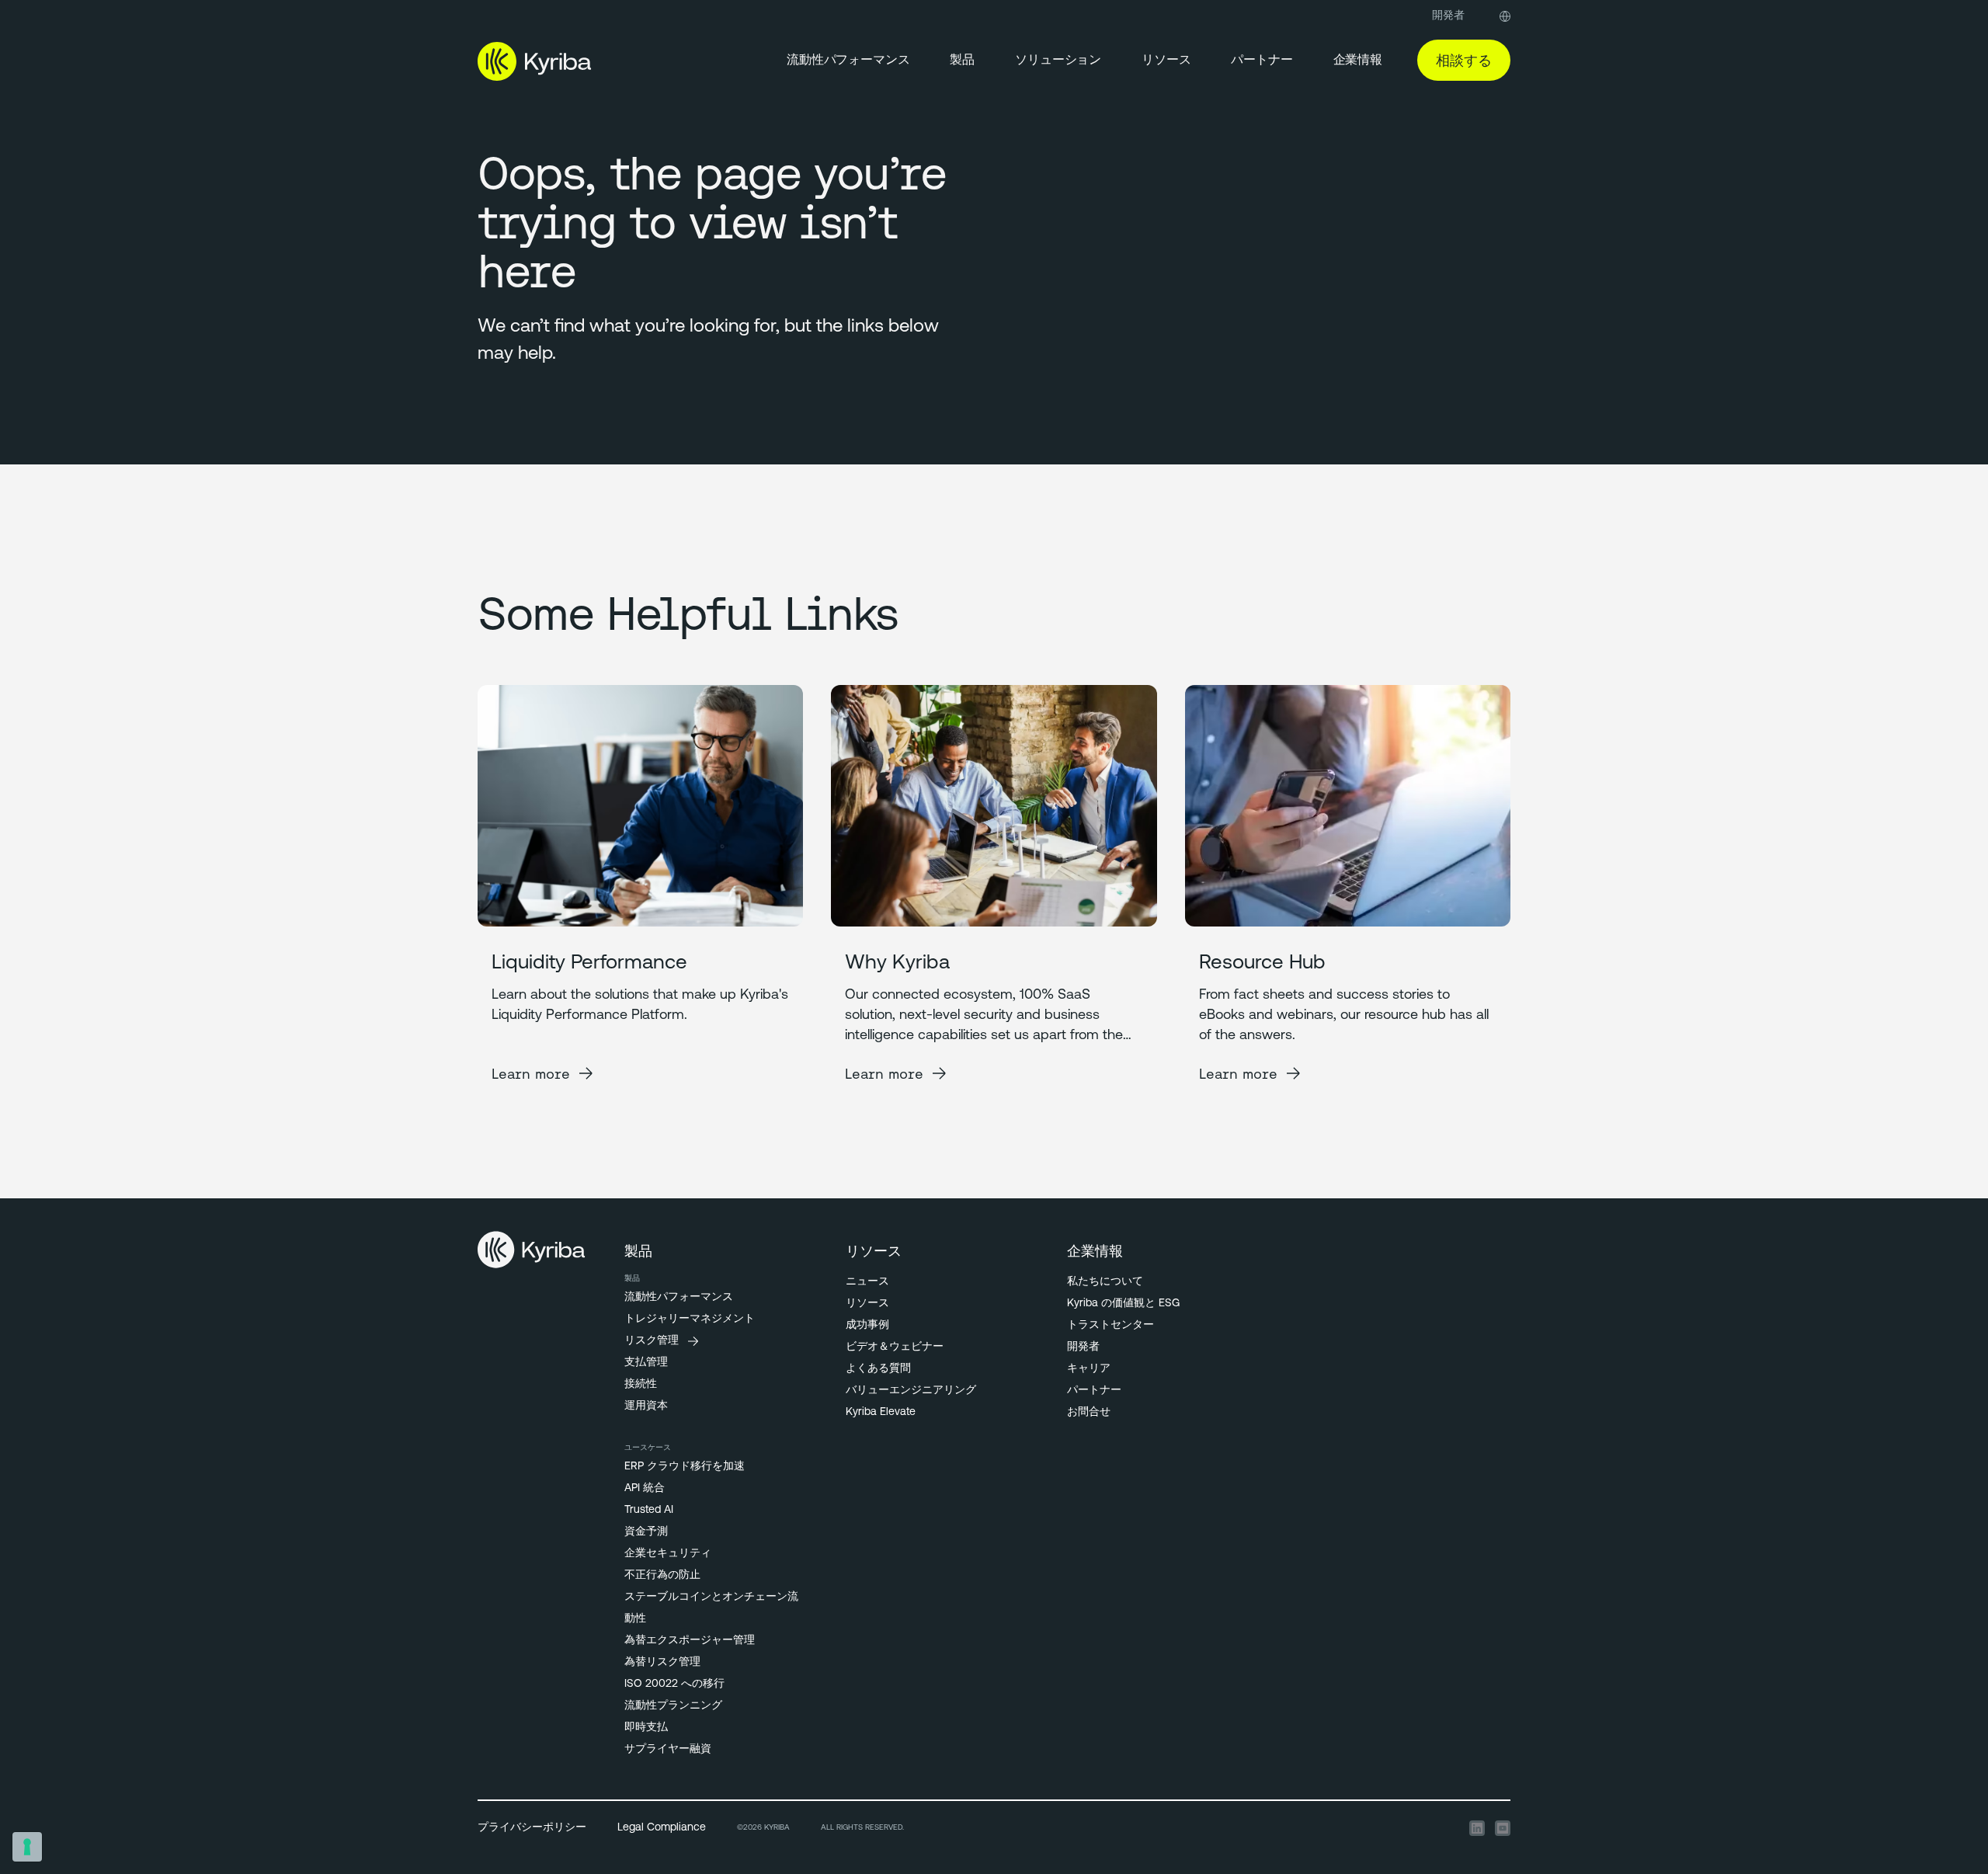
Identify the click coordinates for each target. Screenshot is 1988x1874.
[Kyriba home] (535, 61)
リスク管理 (652, 1341)
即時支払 (646, 1728)
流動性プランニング (673, 1706)
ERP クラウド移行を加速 (685, 1467)
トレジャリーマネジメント (690, 1319)
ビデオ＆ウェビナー (895, 1347)
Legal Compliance (662, 1828)
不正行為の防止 (662, 1575)
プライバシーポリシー (532, 1828)
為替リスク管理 (662, 1662)
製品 (962, 61)
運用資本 (646, 1406)
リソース (1166, 61)
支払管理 (646, 1363)
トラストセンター (1110, 1325)
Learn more (531, 1074)
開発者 (1448, 16)
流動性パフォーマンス (848, 61)
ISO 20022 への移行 (674, 1684)
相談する (1464, 60)
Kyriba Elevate (881, 1412)
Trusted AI (649, 1510)
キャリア (1089, 1369)
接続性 (641, 1384)
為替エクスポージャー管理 (690, 1641)
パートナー (1094, 1391)
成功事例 (867, 1325)
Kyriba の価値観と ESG (1123, 1304)
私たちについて (1105, 1282)
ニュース (867, 1282)
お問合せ (1089, 1412)
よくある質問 (878, 1369)
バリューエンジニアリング (911, 1391)
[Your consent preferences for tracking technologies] (27, 1847)
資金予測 (646, 1532)
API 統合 (645, 1488)
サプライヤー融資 (668, 1749)
